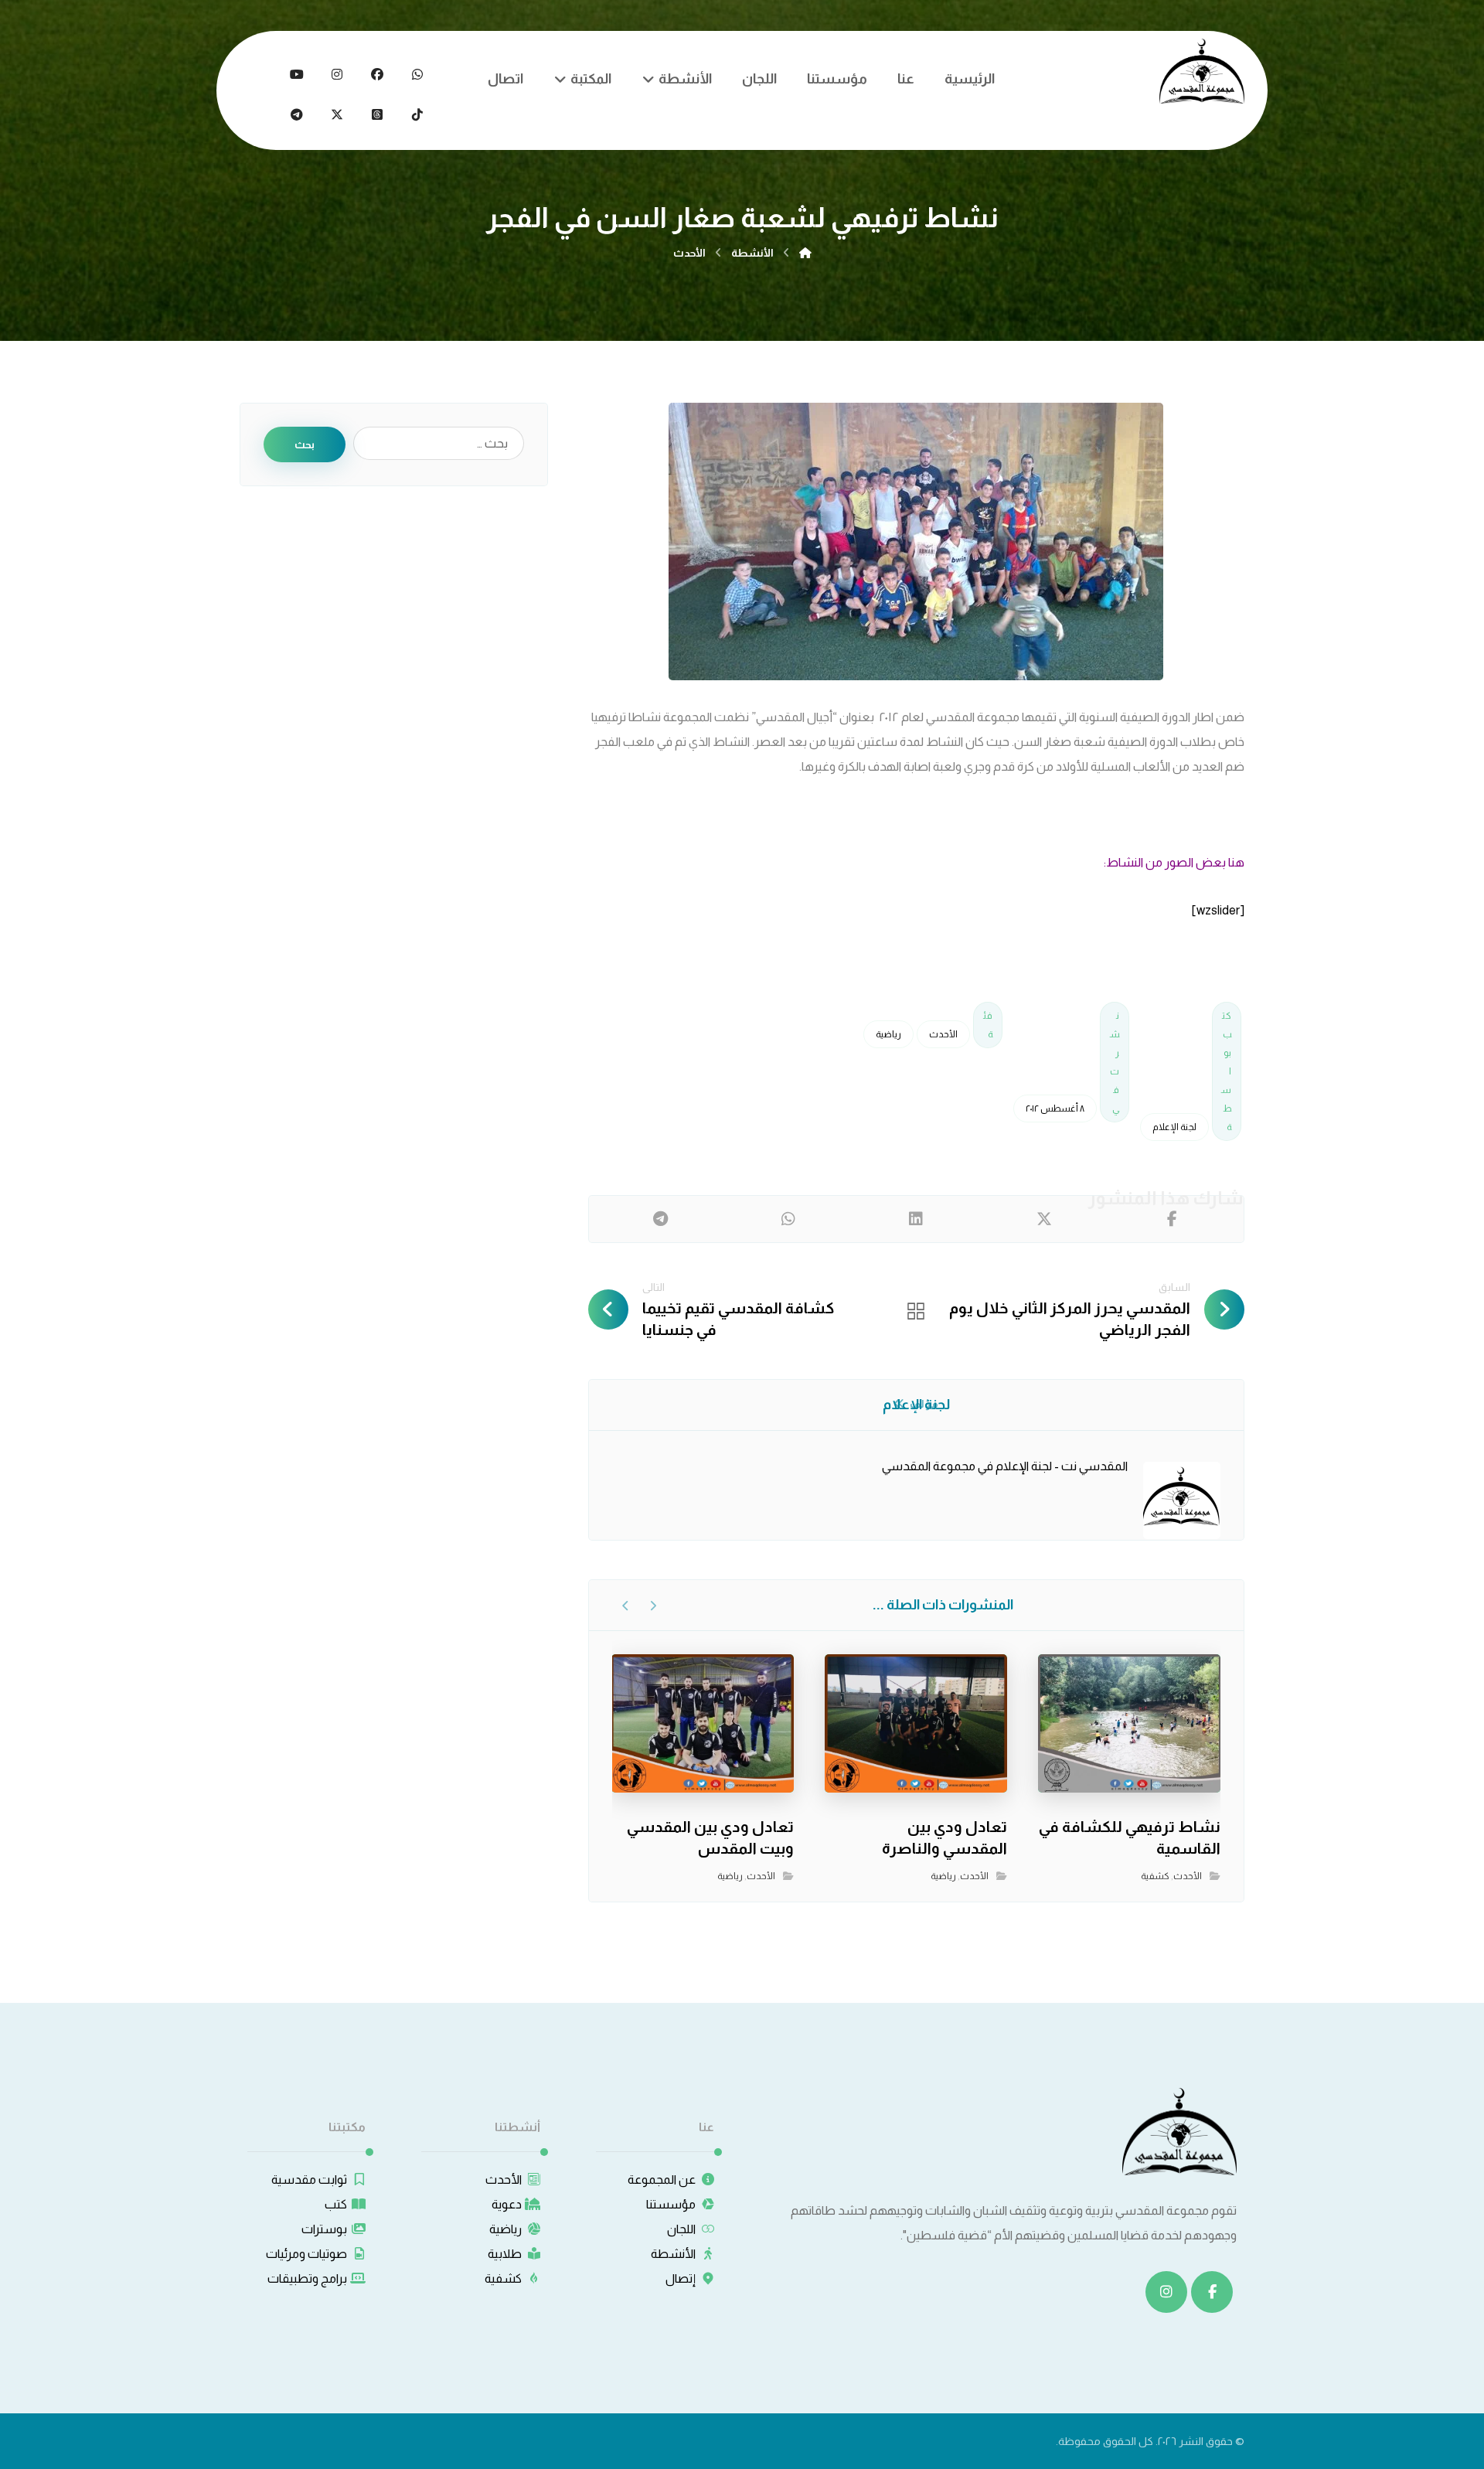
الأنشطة (673, 2254)
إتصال (681, 2278)
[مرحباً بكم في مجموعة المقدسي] (1202, 71)
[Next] (626, 1606)
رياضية (888, 1034)
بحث (305, 444)
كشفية (1155, 1876)
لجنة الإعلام (1174, 1127)
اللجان (681, 2229)
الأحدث (943, 1034)
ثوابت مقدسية (309, 2180)
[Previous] (653, 1606)
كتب (336, 2204)
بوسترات (324, 2229)
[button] (417, 74)
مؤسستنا (671, 2204)
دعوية (507, 2204)
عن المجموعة (662, 2180)
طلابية (505, 2254)
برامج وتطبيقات (307, 2278)
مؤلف (923, 1404)
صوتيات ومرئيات (306, 2254)
